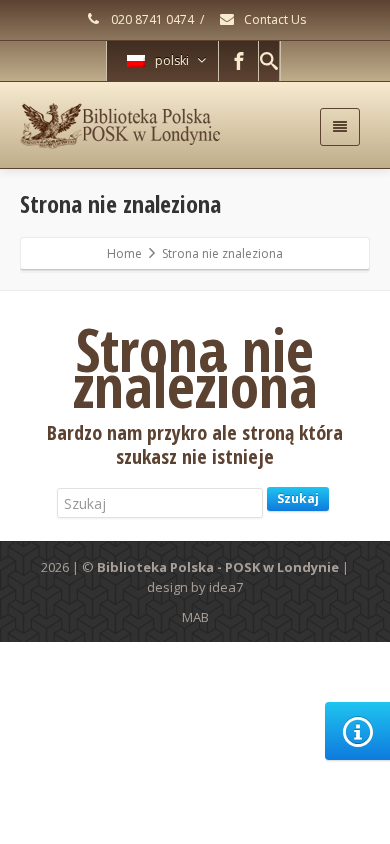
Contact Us (273, 19)
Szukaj (298, 498)
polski (172, 60)
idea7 (226, 587)
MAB (195, 617)
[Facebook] (239, 61)
